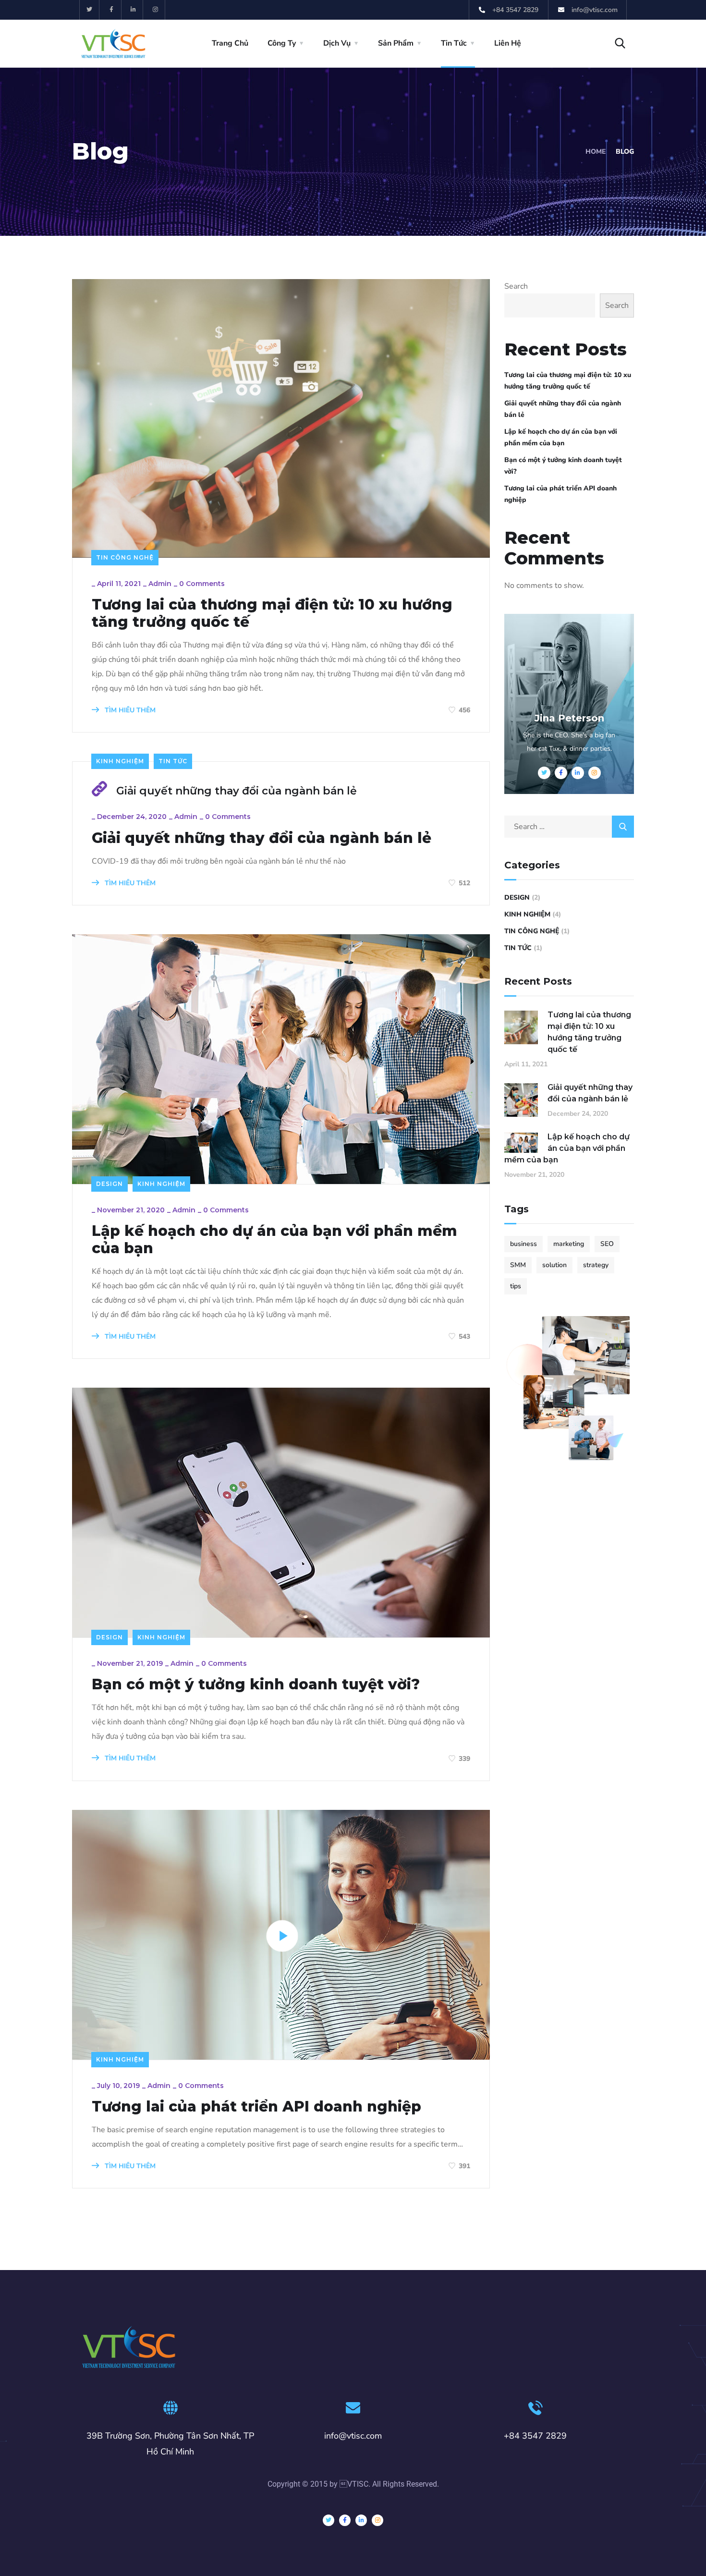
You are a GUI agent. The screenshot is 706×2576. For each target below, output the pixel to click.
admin (160, 584)
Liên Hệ (508, 43)
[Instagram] (155, 10)
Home (596, 152)
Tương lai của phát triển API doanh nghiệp (256, 2107)
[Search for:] (569, 827)
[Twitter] (90, 10)
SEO (607, 1244)
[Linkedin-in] (134, 10)
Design (110, 1184)
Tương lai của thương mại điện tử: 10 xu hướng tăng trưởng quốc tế (272, 613)
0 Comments (202, 584)
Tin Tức (454, 43)
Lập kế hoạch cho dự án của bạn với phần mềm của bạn (274, 1240)
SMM (518, 1265)
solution (554, 1265)
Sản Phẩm (396, 43)
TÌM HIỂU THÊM (129, 710)
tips (516, 1286)
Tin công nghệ (125, 557)
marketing (569, 1244)
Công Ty (282, 43)
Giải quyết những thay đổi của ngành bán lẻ (237, 791)
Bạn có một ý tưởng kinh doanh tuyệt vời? (256, 1685)
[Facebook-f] (112, 10)
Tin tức (173, 761)
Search (516, 286)
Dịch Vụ (337, 43)
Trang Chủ (230, 43)
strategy (596, 1265)
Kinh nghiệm (120, 761)
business (523, 1244)
